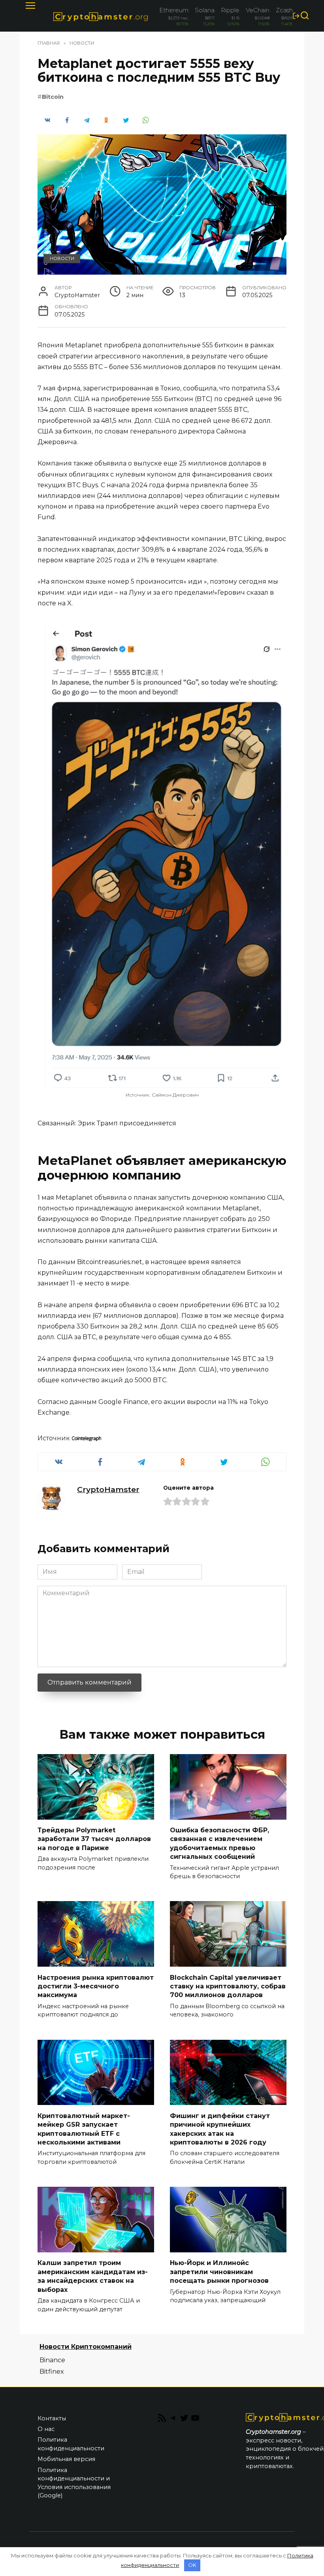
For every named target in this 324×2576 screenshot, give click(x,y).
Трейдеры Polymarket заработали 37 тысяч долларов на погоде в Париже (94, 1839)
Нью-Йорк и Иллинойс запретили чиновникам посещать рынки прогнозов (219, 2272)
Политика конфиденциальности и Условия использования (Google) (74, 2483)
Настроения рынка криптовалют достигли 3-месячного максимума (96, 1986)
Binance (52, 2360)
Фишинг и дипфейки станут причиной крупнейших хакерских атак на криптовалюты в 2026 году (220, 2129)
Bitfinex (52, 2372)
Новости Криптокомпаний (86, 2347)
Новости (62, 258)
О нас (46, 2429)
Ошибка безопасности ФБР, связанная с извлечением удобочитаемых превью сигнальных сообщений (219, 1843)
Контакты (52, 2418)
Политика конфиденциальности (71, 2444)
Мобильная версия (66, 2459)
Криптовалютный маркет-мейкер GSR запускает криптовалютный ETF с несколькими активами (84, 2129)
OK (192, 2565)
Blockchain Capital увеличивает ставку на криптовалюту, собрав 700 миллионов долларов (228, 1986)
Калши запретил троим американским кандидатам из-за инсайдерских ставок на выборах (93, 2276)
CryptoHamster (108, 1489)
